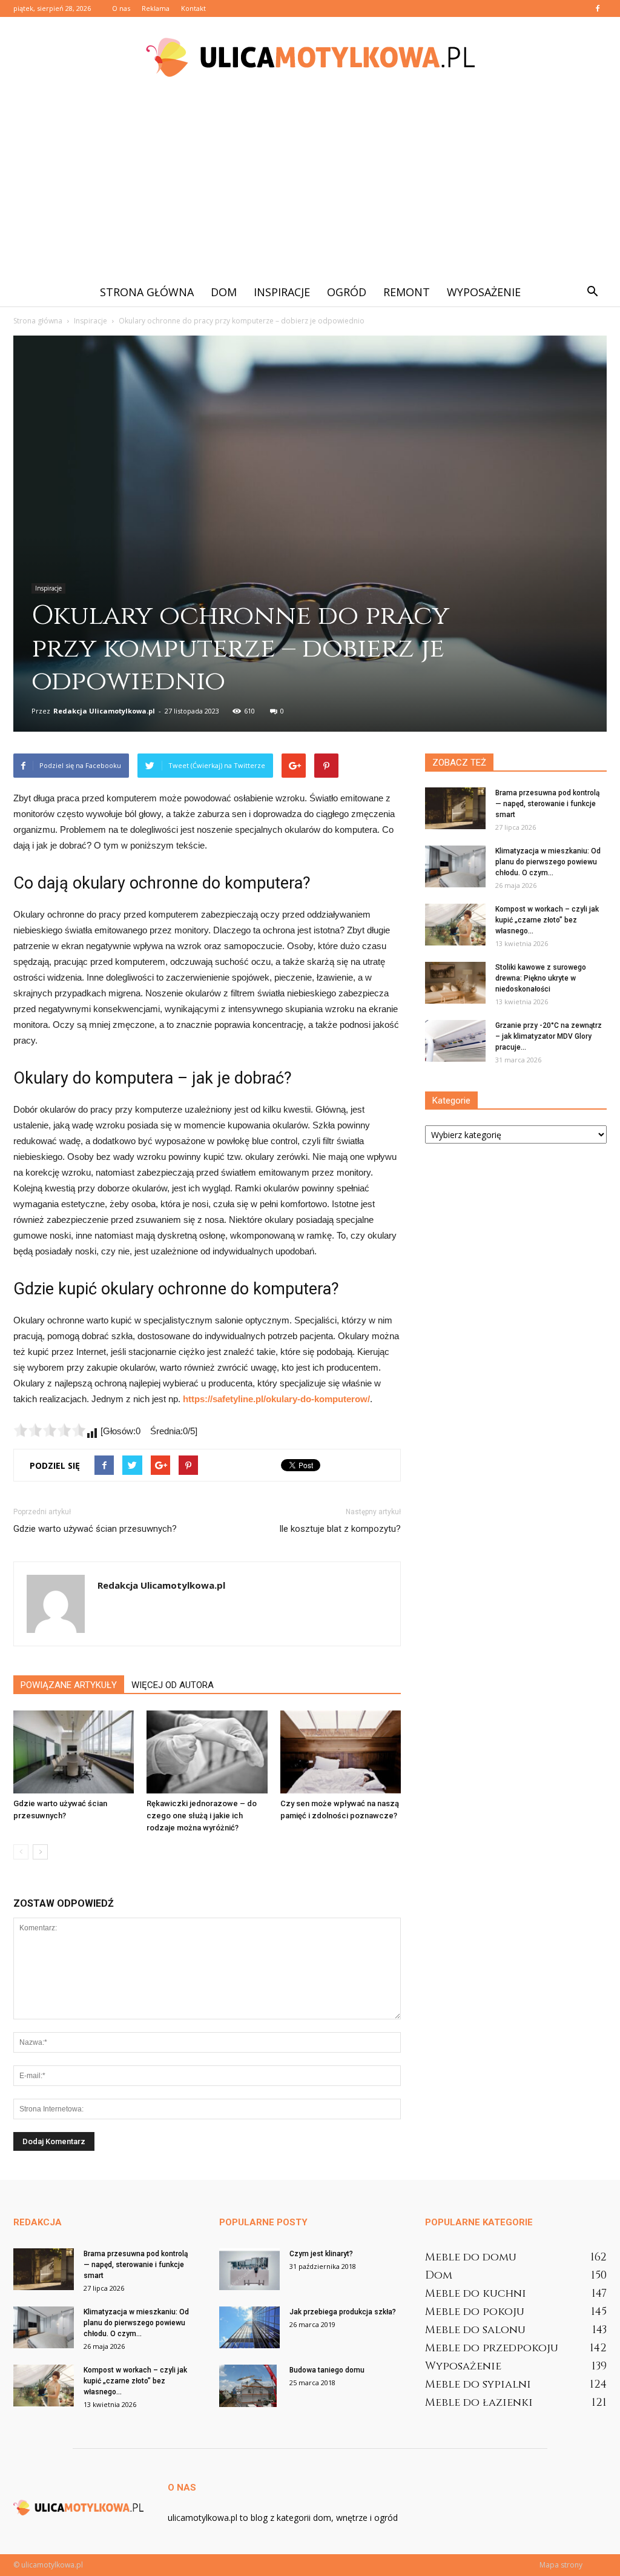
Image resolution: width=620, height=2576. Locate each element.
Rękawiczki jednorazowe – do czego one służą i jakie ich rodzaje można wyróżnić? (202, 1816)
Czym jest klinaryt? (321, 2254)
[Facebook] (598, 8)
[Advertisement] (310, 187)
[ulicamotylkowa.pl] (310, 57)
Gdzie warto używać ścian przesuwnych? (95, 1529)
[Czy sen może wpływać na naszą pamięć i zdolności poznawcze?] (341, 1752)
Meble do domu (471, 2257)
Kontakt (193, 8)
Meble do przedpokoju (492, 2348)
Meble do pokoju (475, 2312)
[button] (592, 292)
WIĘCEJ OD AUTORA (173, 1685)
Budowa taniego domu (327, 2370)
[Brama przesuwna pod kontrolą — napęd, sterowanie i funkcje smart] (455, 808)
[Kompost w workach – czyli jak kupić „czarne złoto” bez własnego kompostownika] (455, 925)
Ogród (347, 292)
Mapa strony (561, 2565)
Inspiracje (282, 292)
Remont (407, 292)
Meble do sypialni (478, 2384)
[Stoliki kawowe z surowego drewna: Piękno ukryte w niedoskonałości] (455, 983)
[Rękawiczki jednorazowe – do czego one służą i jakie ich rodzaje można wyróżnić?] (207, 1752)
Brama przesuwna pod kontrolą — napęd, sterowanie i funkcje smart (547, 804)
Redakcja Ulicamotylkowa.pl (104, 711)
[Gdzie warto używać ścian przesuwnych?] (74, 1752)
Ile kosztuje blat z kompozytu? (340, 1529)
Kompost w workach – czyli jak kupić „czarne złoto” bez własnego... (547, 920)
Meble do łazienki (479, 2402)
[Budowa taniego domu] (248, 2386)
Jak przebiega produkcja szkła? (343, 2312)
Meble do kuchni (476, 2293)
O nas (121, 8)
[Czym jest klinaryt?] (249, 2269)
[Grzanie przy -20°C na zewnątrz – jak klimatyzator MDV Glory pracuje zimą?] (455, 1041)
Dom (224, 292)
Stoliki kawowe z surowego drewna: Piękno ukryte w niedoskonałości (541, 978)
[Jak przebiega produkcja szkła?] (249, 2327)
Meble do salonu (475, 2330)
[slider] (50, 1430)
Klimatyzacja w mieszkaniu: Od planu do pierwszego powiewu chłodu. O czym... (548, 862)
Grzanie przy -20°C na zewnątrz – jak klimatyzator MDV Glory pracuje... (549, 1036)
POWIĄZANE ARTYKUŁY (69, 1685)
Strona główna (147, 292)
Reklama (156, 8)
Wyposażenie (484, 292)
